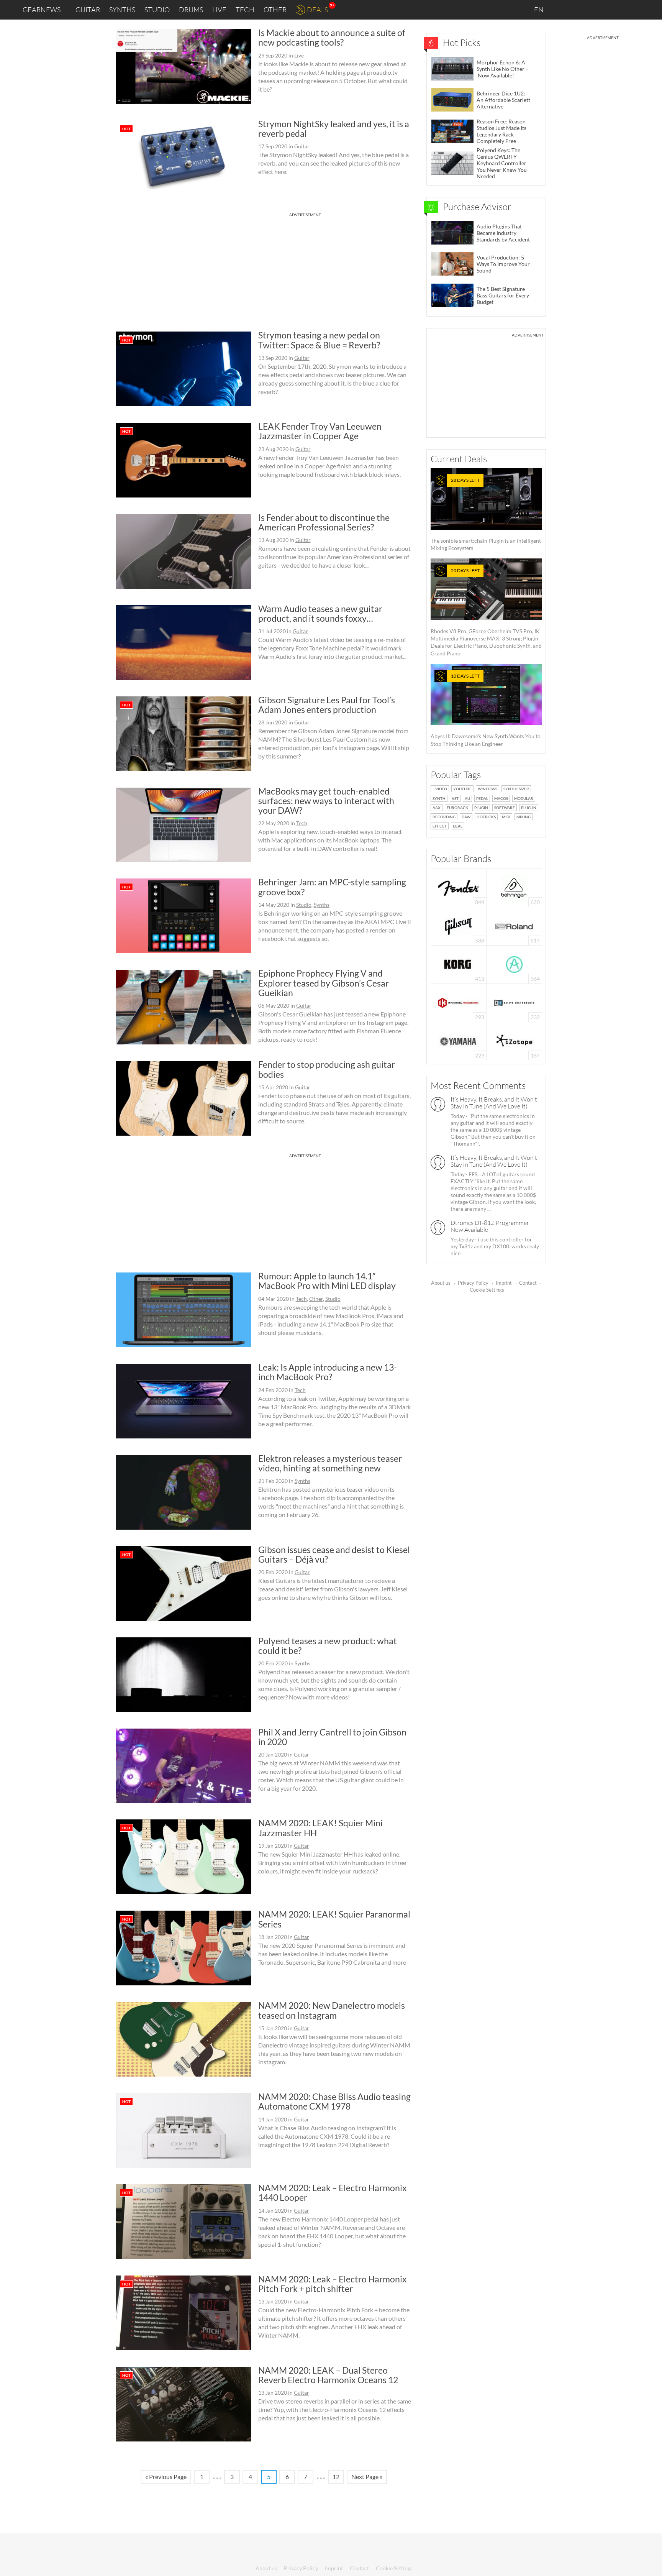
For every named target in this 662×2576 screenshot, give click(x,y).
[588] (459, 925)
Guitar (88, 10)
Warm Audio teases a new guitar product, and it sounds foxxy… (320, 613)
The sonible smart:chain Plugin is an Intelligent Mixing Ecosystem (486, 514)
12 (336, 2477)
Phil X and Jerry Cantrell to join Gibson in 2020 (332, 1737)
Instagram (580, 9)
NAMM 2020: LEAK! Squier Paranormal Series (334, 1919)
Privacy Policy (473, 1283)
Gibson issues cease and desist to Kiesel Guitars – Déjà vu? (334, 1554)
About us (441, 1283)
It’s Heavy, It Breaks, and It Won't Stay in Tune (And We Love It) (494, 1103)
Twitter (612, 9)
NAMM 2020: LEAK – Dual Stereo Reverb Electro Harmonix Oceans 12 (328, 2375)
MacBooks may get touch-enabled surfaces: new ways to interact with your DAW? (326, 801)
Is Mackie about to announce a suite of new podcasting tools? (332, 37)
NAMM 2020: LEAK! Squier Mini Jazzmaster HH (320, 1828)
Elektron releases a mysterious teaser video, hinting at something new (330, 1463)
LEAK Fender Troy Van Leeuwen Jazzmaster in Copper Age (320, 431)
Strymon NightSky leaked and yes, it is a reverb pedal (334, 129)
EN (539, 10)
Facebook (596, 10)
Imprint (504, 1283)
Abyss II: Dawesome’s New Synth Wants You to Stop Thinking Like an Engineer (486, 710)
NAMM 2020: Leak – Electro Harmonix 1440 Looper (333, 2193)
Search (650, 10)
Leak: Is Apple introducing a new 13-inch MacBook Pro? (328, 1372)
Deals (317, 10)
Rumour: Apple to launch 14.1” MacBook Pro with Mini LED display (327, 1281)
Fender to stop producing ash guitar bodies (327, 1069)
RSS (631, 10)
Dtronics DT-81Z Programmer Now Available (490, 1226)
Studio (157, 10)
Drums (191, 10)
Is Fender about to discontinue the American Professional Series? (324, 522)
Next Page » (367, 2477)
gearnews (42, 10)
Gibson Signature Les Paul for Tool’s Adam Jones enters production (327, 705)
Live (219, 10)
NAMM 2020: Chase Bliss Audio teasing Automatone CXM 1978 (334, 2101)
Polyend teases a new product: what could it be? (328, 1646)
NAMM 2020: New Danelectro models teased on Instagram (332, 2010)
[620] (514, 887)
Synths (122, 10)
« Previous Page (166, 2477)
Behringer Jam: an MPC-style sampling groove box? (332, 887)
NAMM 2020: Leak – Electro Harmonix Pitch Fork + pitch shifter (333, 2284)
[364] (514, 964)
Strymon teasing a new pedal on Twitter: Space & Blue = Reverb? (319, 340)
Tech (245, 10)
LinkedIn (563, 9)
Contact (528, 1283)
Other (275, 10)
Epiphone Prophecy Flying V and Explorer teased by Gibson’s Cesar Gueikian (324, 983)
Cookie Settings (487, 1290)
